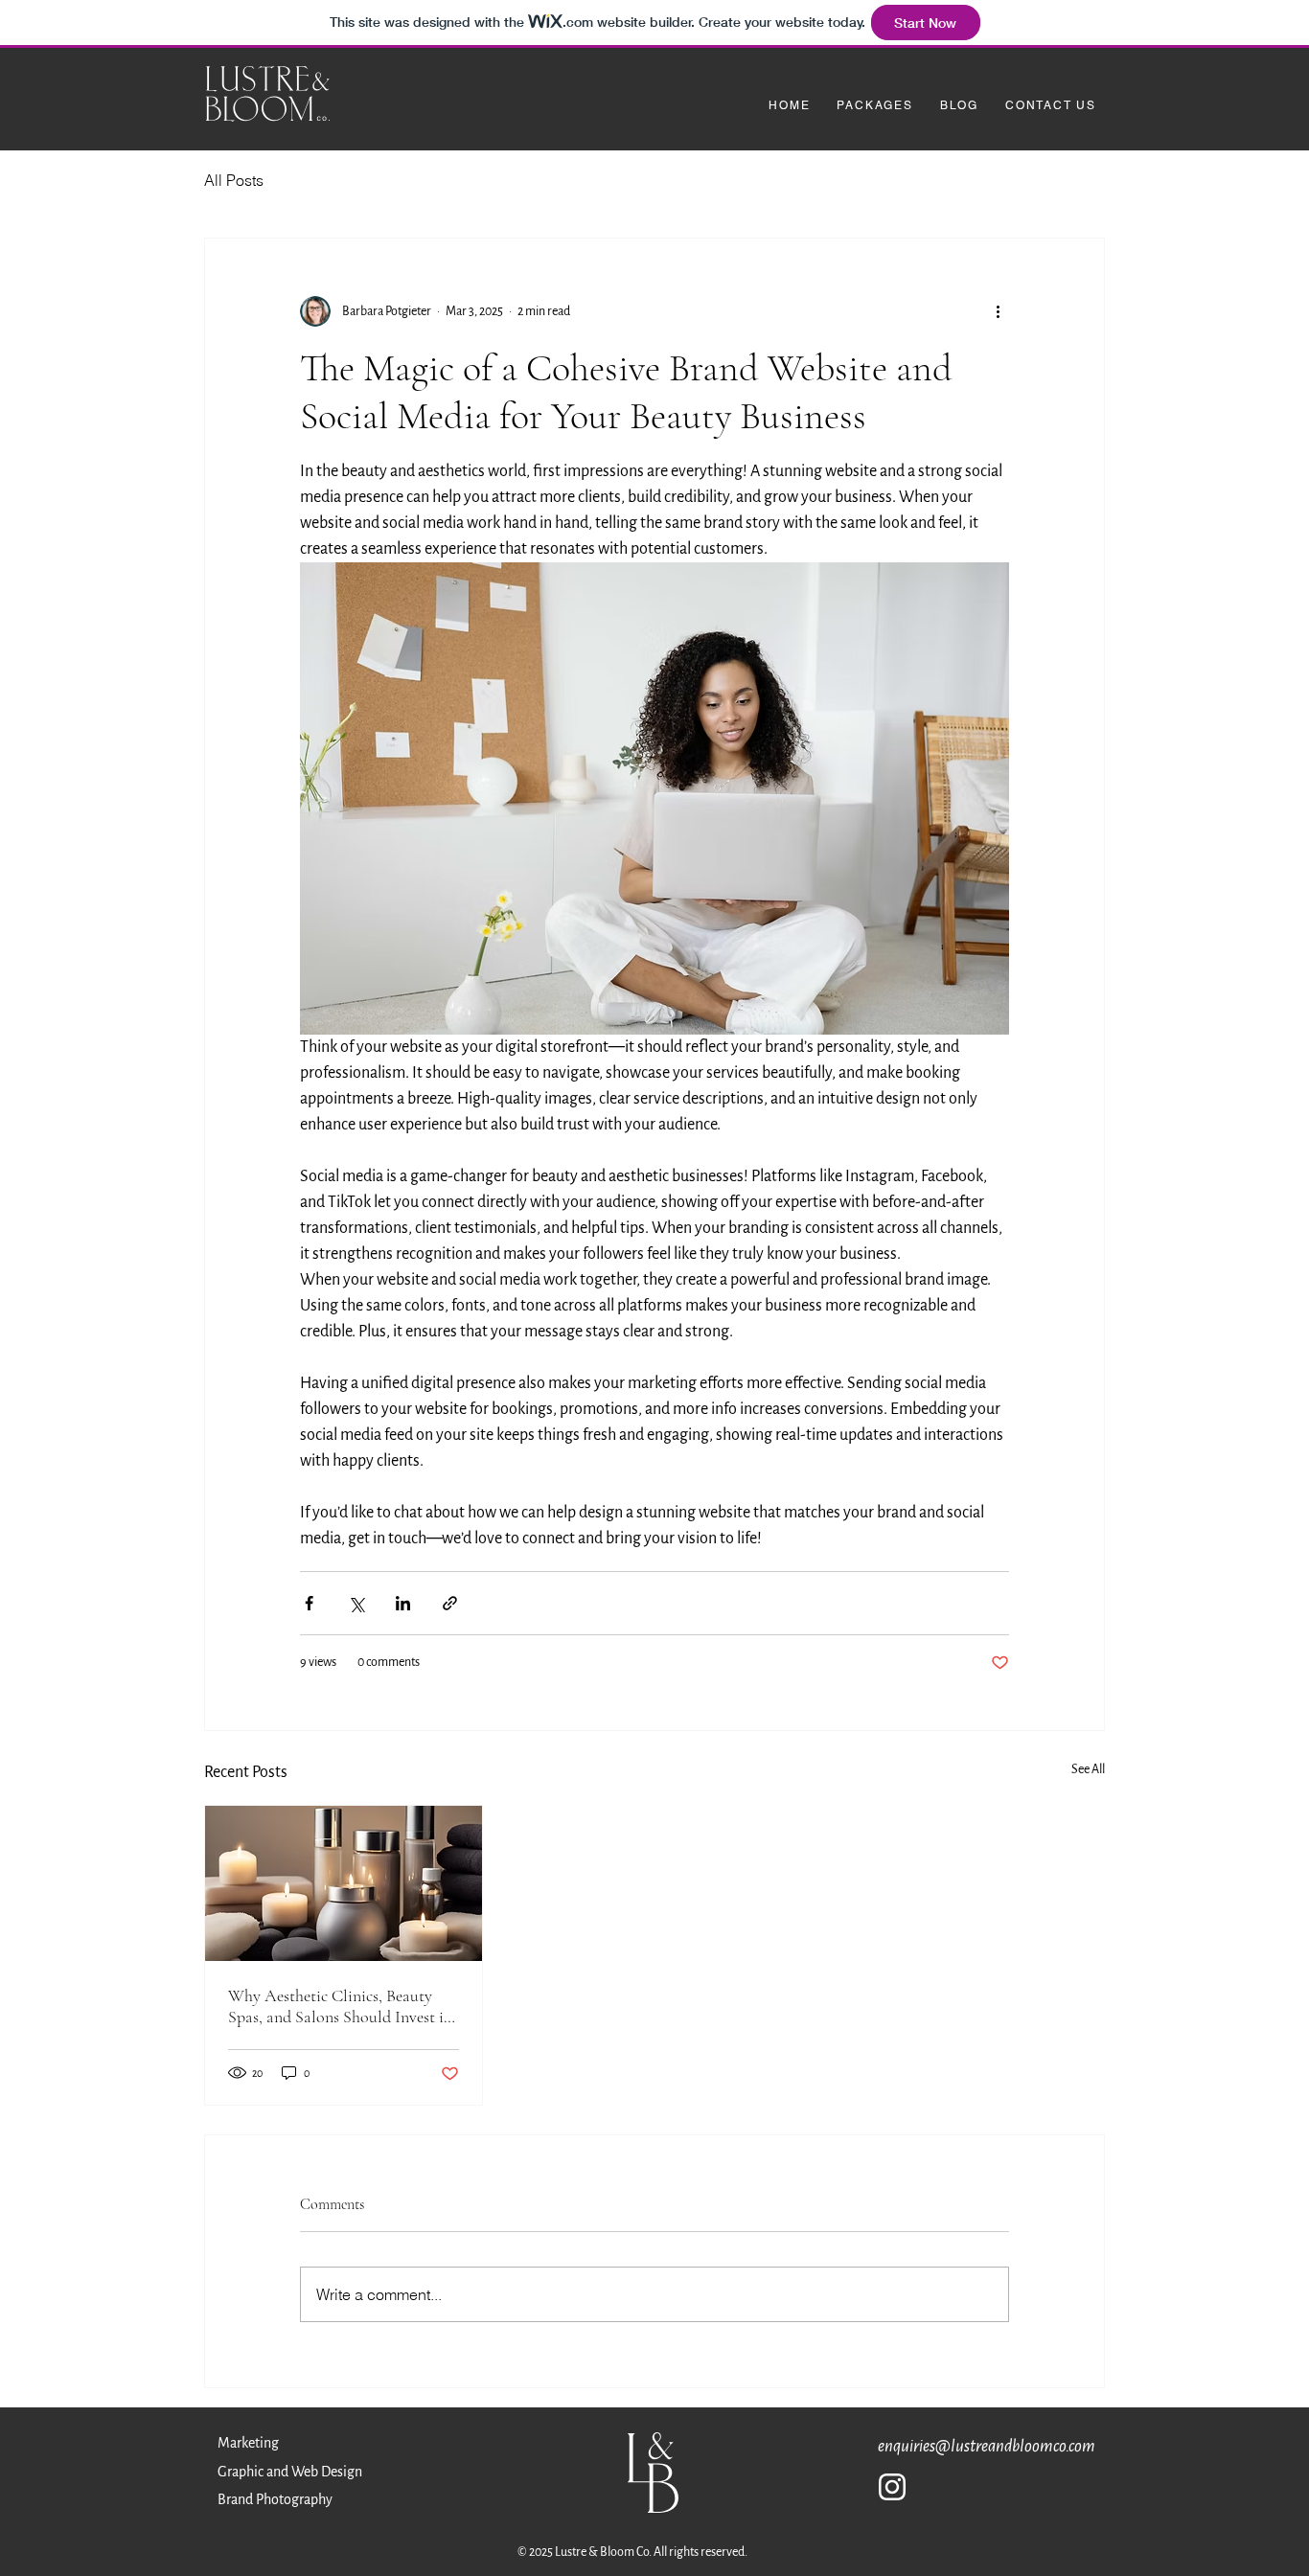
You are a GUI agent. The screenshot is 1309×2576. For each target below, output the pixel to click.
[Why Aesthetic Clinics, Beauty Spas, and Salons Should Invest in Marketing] (344, 1883)
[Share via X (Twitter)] (356, 1603)
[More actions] (998, 311)
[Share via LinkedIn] (403, 1603)
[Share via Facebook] (309, 1603)
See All (1088, 1769)
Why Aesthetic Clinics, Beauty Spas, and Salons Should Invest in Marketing (340, 2006)
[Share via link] (450, 1603)
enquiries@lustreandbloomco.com (987, 2446)
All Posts (234, 180)
